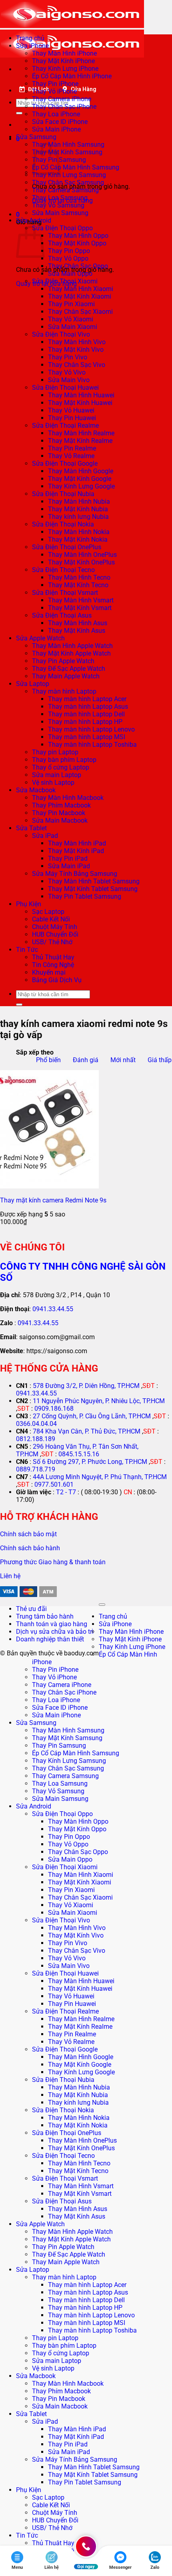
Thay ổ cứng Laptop (61, 767)
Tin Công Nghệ (53, 965)
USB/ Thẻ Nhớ (52, 942)
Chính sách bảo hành (30, 1548)
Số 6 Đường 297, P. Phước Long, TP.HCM (90, 1462)
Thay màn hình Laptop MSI (87, 737)
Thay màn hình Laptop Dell (86, 714)
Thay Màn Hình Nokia (79, 532)
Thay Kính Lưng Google (81, 486)
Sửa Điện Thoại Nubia (63, 494)
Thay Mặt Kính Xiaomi (80, 296)
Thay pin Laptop (55, 752)
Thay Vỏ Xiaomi (71, 319)
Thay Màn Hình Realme (81, 433)
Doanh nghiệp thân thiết (50, 1639)
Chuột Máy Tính (55, 927)
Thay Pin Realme (72, 448)
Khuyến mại (49, 972)
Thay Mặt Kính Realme (80, 441)
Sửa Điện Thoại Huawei (65, 388)
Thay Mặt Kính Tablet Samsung (93, 889)
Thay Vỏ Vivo (67, 372)
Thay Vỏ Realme (71, 456)
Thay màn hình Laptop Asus (88, 707)
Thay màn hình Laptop (64, 691)
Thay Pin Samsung (59, 1746)
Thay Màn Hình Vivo (77, 342)
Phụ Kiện (29, 904)
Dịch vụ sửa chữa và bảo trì (55, 1632)
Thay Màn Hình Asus (78, 623)
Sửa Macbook (36, 790)
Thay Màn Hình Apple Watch (72, 646)
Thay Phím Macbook (61, 805)
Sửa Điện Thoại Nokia (63, 524)
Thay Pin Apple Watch (63, 661)
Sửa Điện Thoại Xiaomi (65, 281)
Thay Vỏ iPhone (54, 91)
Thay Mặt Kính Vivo (76, 350)
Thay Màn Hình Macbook (68, 798)
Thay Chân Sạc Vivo (77, 365)
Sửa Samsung (36, 137)
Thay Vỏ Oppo (68, 258)
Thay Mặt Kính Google (80, 479)
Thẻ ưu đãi (31, 1609)
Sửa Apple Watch (40, 638)
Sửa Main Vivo (69, 380)
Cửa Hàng (84, 89)
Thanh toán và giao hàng (52, 1624)
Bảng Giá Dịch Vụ (57, 980)
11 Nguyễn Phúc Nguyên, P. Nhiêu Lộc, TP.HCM (99, 1401)
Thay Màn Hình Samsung (68, 145)
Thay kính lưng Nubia (78, 517)
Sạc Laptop (48, 912)
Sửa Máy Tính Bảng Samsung (75, 874)
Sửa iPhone (32, 46)
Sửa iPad (45, 836)
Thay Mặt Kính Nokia (78, 539)
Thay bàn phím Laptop (64, 760)
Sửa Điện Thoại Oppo (62, 228)
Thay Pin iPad (68, 858)
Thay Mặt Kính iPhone (63, 61)
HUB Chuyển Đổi (55, 934)
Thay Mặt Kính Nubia (78, 509)
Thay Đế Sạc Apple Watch (69, 669)
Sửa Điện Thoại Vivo (61, 334)
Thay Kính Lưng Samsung (69, 175)
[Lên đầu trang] (102, 1605)
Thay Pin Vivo (68, 357)
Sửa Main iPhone (56, 129)
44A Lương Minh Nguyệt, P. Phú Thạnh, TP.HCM (100, 1477)
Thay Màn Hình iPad (77, 843)
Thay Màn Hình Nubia (79, 501)
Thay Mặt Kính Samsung (67, 152)
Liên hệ (10, 1576)
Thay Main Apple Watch (66, 676)
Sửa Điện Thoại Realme (65, 426)
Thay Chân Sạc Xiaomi (80, 312)
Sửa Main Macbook (60, 820)
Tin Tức (27, 950)
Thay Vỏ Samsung (58, 205)
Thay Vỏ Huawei (71, 410)
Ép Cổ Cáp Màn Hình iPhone (72, 76)
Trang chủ (30, 38)
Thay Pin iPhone (55, 84)
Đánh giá (86, 1060)
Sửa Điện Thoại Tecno (63, 570)
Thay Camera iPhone (62, 99)
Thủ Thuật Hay (53, 957)
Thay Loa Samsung (60, 198)
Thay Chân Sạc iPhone (64, 107)
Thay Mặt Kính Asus (77, 631)
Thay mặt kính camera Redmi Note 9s (53, 1200)
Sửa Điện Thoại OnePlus (67, 547)
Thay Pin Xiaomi (71, 304)
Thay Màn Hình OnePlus (82, 555)
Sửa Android (34, 220)
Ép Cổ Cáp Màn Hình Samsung (76, 167)
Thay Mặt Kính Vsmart (80, 608)
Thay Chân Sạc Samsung (68, 182)
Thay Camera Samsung (65, 190)
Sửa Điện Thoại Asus (62, 615)
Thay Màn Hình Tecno (79, 577)
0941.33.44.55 (53, 1309)
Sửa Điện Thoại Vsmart (65, 593)
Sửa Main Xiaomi (73, 327)
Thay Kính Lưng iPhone (65, 69)
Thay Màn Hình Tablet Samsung (94, 881)
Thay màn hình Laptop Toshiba (92, 745)
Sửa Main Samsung (60, 213)
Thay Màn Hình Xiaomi (81, 289)
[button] (18, 214)
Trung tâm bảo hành (45, 1616)
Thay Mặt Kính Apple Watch (71, 653)
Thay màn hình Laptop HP (85, 722)
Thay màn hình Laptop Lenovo (91, 729)
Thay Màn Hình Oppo (78, 236)
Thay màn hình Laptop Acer (87, 699)
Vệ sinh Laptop (53, 783)
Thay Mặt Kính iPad (76, 851)
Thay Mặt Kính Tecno (78, 585)
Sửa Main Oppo (70, 274)
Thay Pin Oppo (69, 251)
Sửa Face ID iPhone (60, 122)
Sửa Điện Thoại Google (65, 464)
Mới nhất (123, 1060)
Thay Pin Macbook (59, 813)
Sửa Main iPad (69, 866)
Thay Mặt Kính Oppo (77, 243)
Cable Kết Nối (51, 919)
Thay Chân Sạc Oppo (78, 266)
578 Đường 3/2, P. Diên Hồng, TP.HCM (86, 1386)
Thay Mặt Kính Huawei (80, 403)
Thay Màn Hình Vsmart (81, 600)
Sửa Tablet (31, 828)
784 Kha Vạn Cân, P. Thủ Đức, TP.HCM (87, 1431)
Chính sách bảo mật (28, 1534)
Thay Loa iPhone (56, 114)
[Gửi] (19, 113)
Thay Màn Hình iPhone (64, 53)
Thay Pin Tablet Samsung (85, 896)
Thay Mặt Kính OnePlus (81, 562)
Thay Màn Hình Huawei (81, 395)
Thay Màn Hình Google (81, 471)
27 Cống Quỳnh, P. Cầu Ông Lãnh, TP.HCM (92, 1416)
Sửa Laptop (33, 684)
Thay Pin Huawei (72, 418)
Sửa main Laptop (57, 775)
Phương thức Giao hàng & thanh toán (53, 1562)
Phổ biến (48, 1060)
